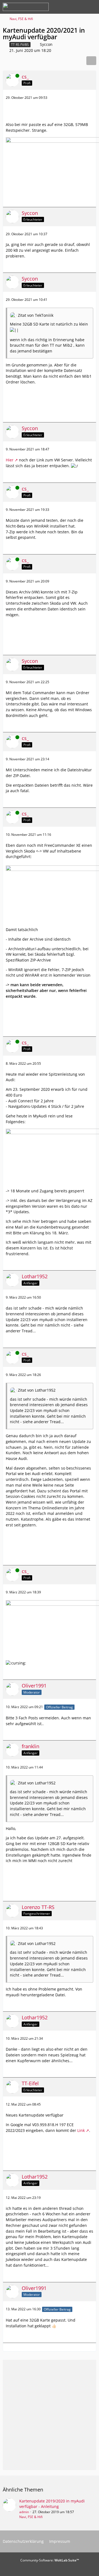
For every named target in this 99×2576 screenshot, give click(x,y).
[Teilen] (91, 61)
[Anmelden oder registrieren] (78, 7)
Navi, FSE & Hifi (31, 2517)
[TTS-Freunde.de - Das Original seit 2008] (26, 7)
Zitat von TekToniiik (36, 315)
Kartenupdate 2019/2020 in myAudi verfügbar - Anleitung (52, 2504)
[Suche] (64, 7)
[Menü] (92, 7)
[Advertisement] (50, 112)
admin (24, 2512)
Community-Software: (50, 2560)
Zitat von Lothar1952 (37, 1390)
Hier (10, 460)
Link (81, 2130)
